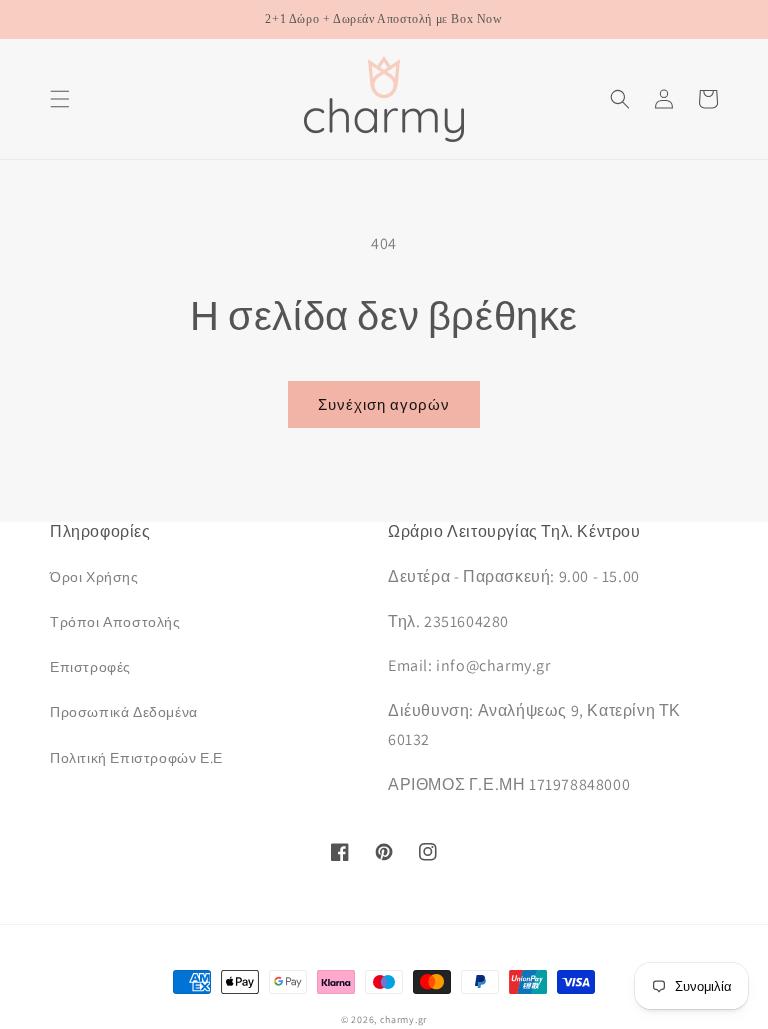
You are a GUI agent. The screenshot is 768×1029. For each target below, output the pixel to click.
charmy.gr (403, 1019)
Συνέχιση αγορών (384, 404)
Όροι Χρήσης (94, 577)
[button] (60, 99)
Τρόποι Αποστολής (115, 622)
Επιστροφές (90, 667)
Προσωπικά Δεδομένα (124, 712)
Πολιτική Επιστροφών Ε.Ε (136, 758)
